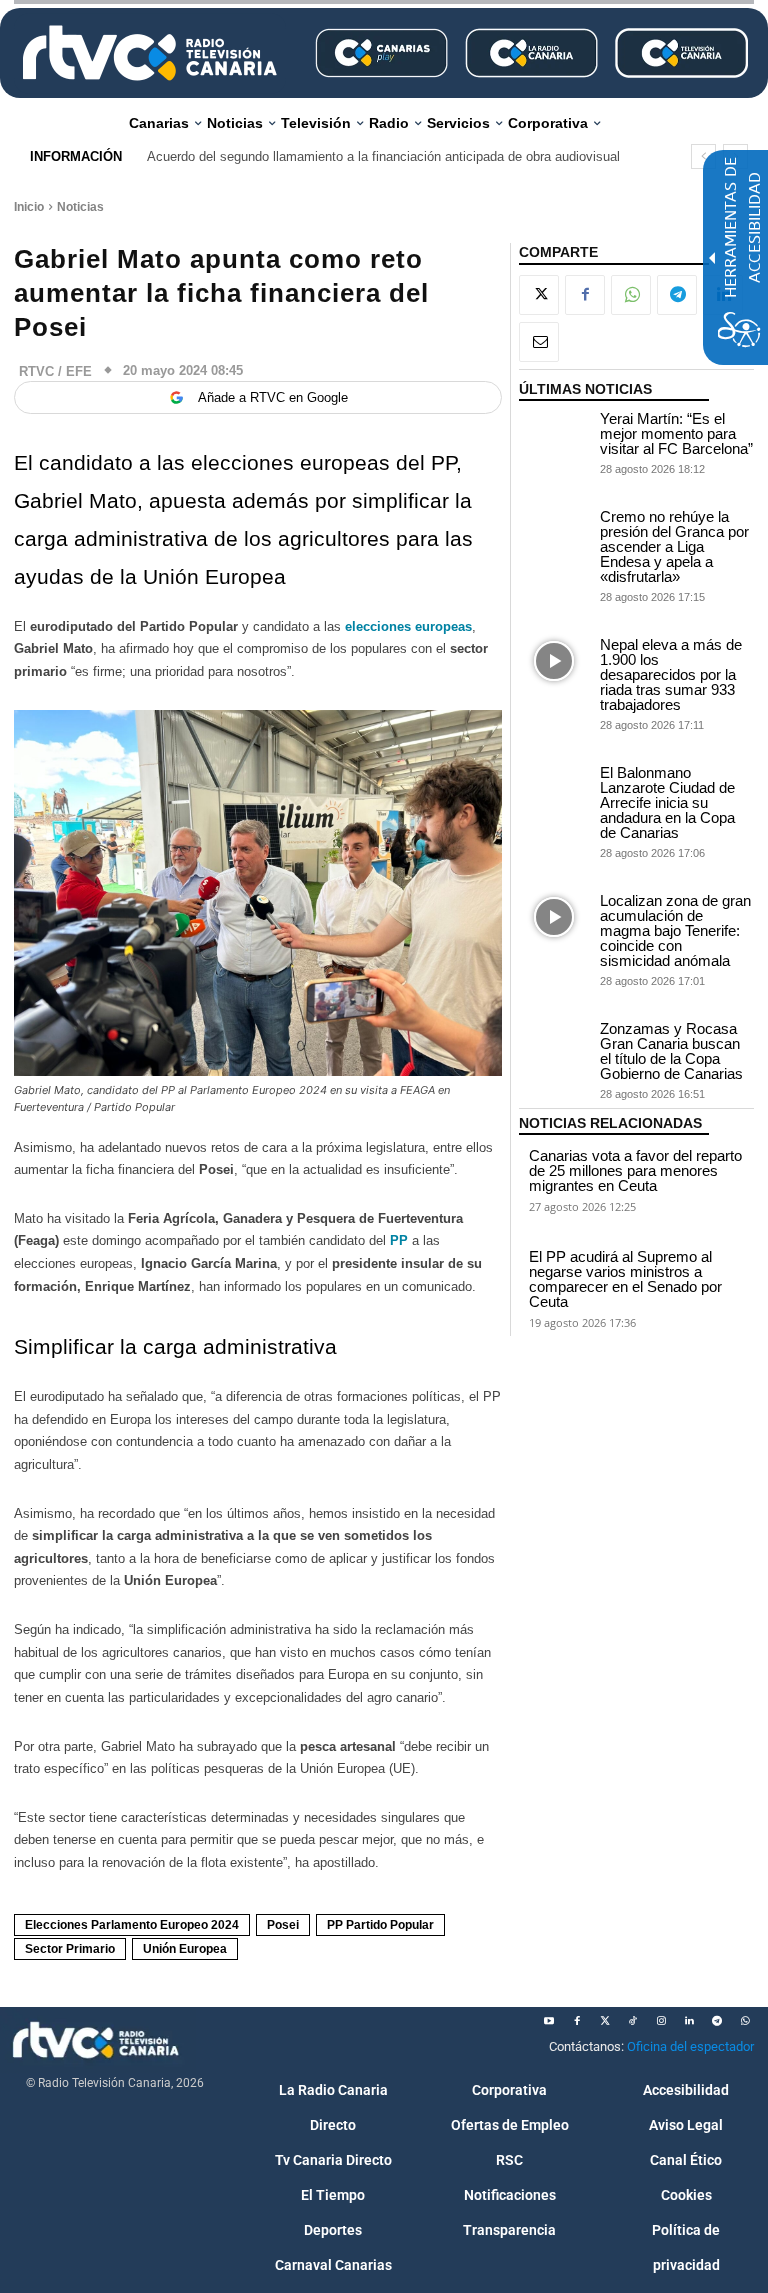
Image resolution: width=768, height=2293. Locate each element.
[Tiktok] (633, 2021)
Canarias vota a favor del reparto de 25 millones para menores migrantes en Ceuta (635, 1170)
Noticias (80, 207)
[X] (539, 295)
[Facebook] (585, 295)
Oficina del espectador (690, 2046)
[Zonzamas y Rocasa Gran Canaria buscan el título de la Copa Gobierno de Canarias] (554, 1045)
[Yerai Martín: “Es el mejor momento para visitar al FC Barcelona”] (554, 435)
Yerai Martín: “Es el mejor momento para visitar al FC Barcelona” (676, 433)
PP (399, 1240)
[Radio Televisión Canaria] (150, 53)
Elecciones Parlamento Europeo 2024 (132, 1925)
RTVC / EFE (55, 371)
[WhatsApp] (631, 295)
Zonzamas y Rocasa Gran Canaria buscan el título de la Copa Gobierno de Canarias (671, 1051)
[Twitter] (605, 2021)
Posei (283, 1925)
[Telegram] (677, 295)
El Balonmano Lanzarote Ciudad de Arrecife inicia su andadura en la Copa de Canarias (667, 802)
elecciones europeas (408, 626)
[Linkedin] (689, 2021)
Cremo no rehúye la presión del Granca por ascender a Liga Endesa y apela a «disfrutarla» (674, 546)
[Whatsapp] (745, 2021)
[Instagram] (661, 2021)
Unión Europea (185, 1949)
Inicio (29, 207)
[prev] (703, 156)
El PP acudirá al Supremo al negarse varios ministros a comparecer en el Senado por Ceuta (625, 1279)
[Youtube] (549, 2021)
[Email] (539, 342)
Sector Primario (70, 1949)
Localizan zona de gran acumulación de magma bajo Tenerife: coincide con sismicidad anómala (675, 930)
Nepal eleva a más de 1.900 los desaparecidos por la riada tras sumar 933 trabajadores (671, 674)
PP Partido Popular (380, 1925)
